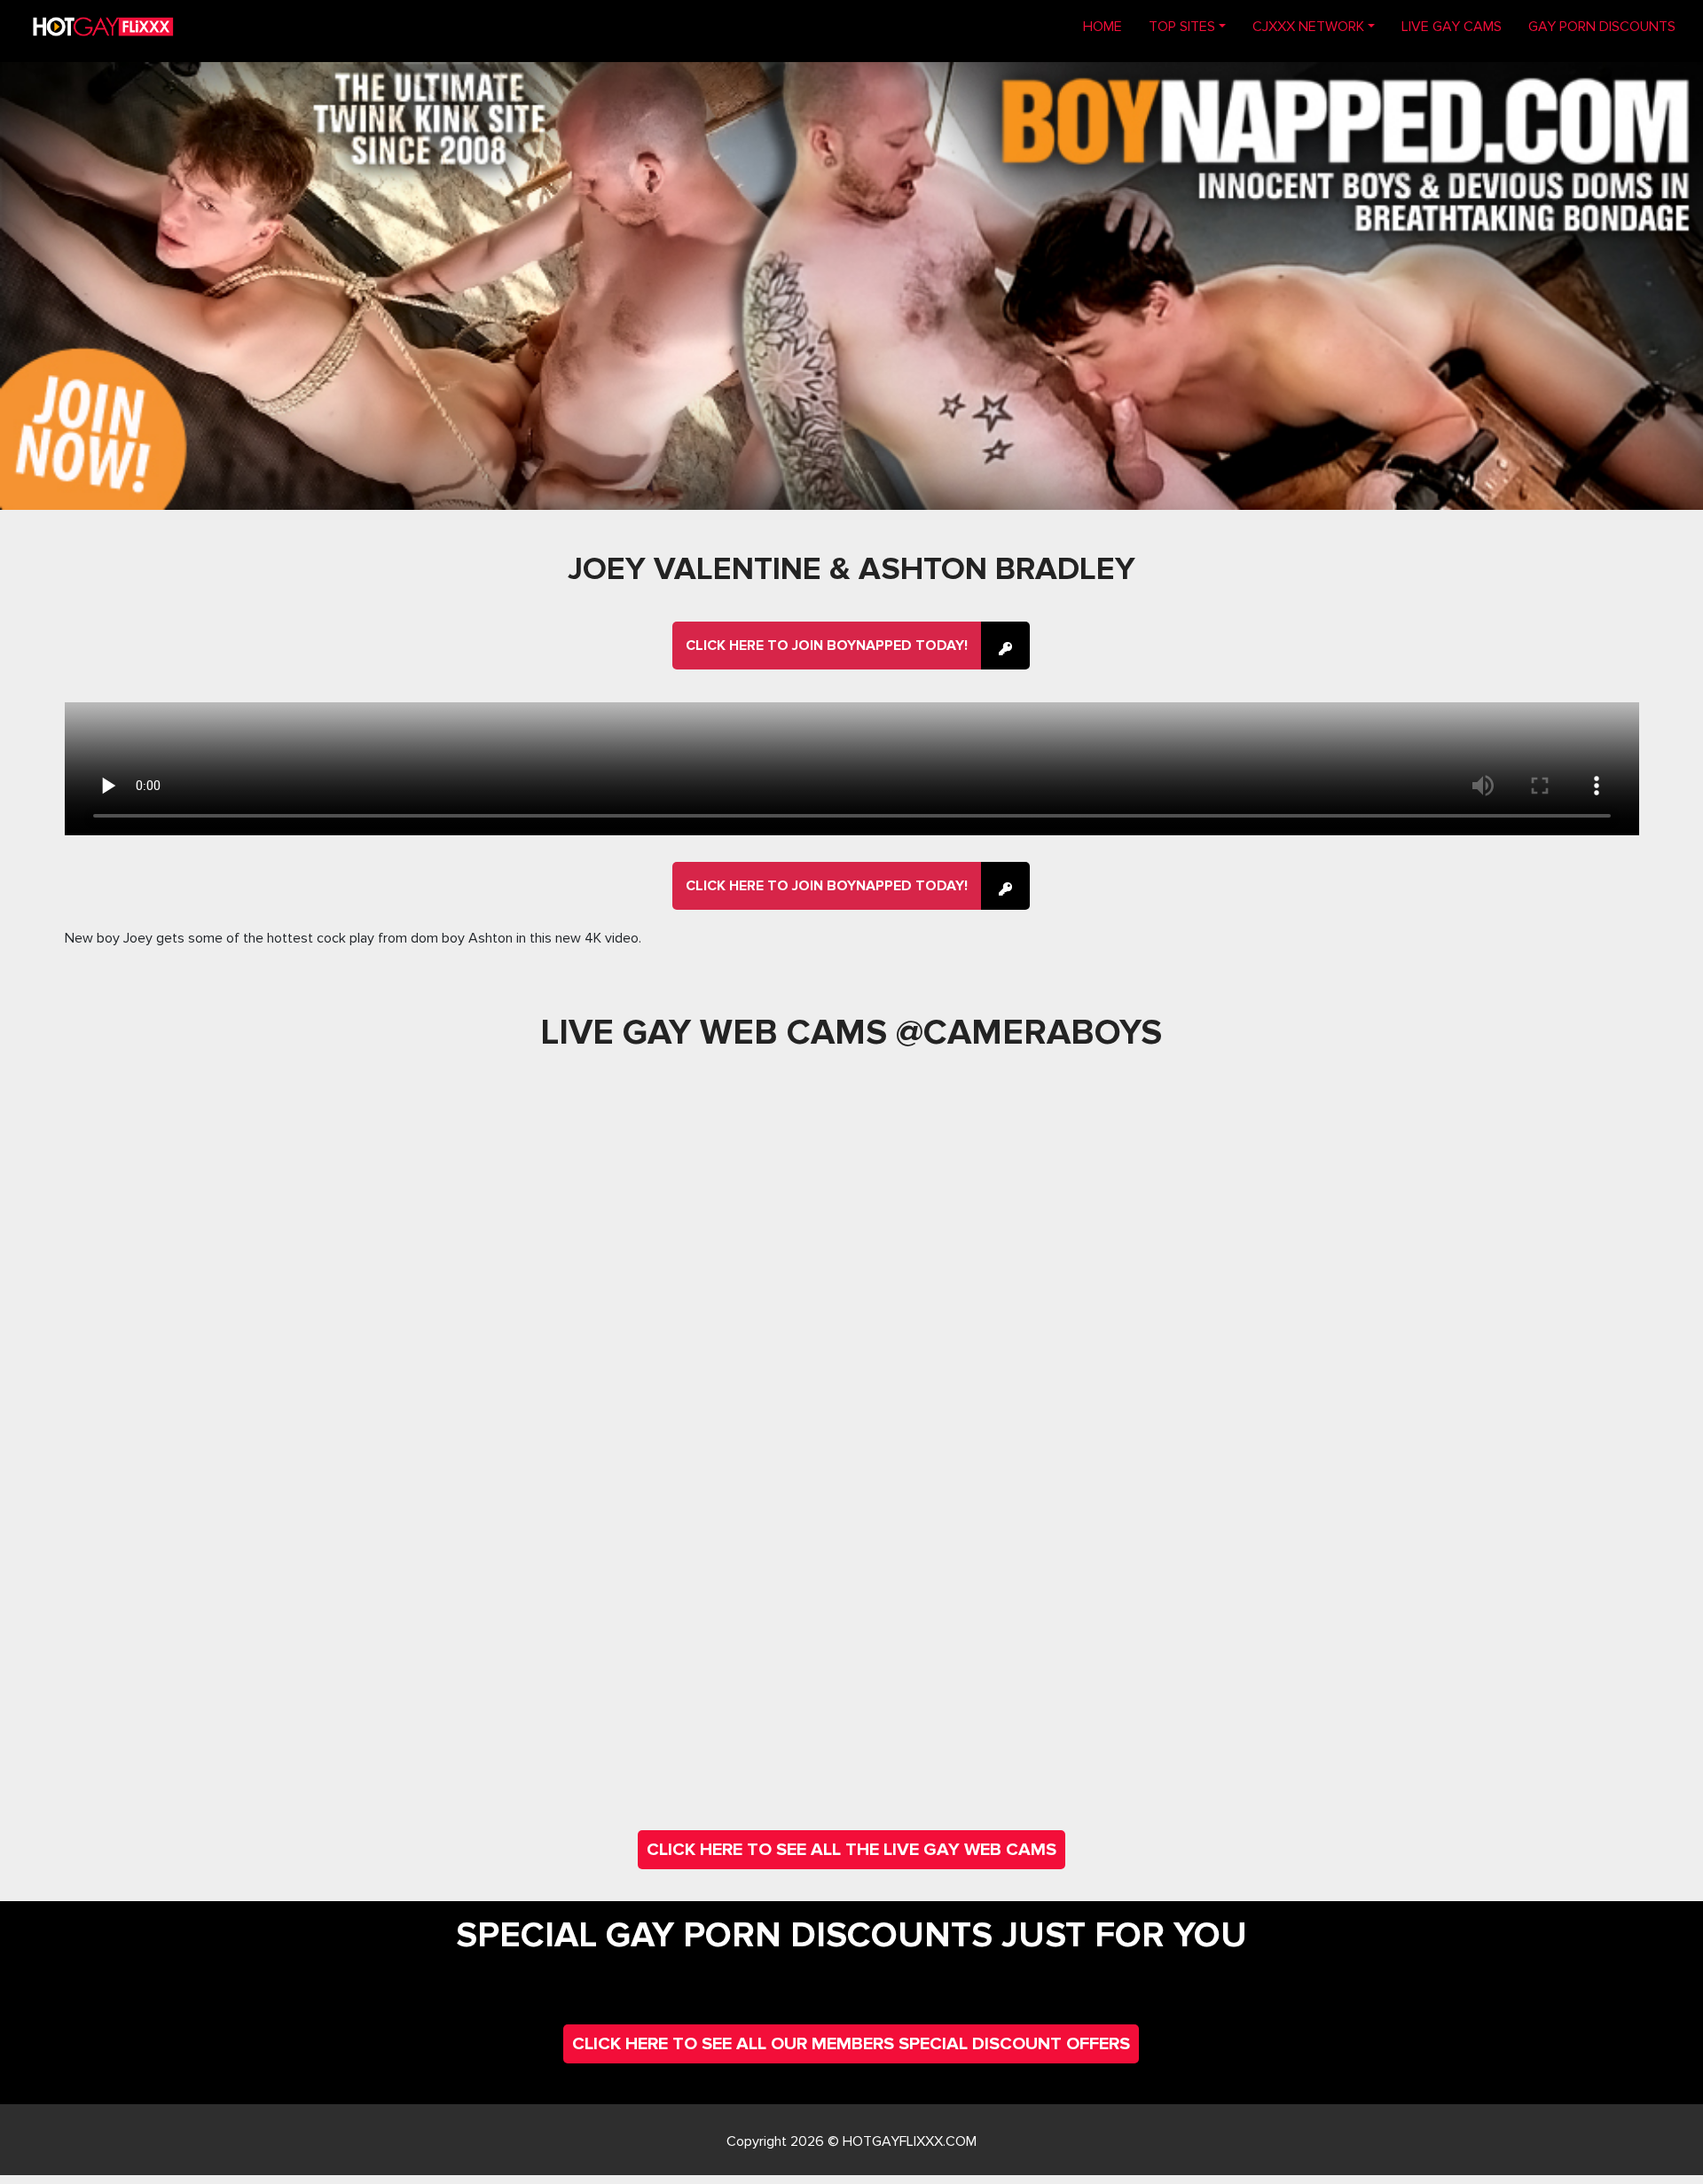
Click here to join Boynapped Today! (827, 646)
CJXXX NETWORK (1308, 27)
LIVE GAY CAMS (1452, 27)
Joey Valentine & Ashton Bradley (851, 569)
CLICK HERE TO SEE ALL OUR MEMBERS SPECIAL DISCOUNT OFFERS (851, 2044)
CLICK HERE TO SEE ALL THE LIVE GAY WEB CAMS (851, 1850)
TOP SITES (1182, 27)
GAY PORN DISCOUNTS (1602, 27)
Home (1109, 26)
